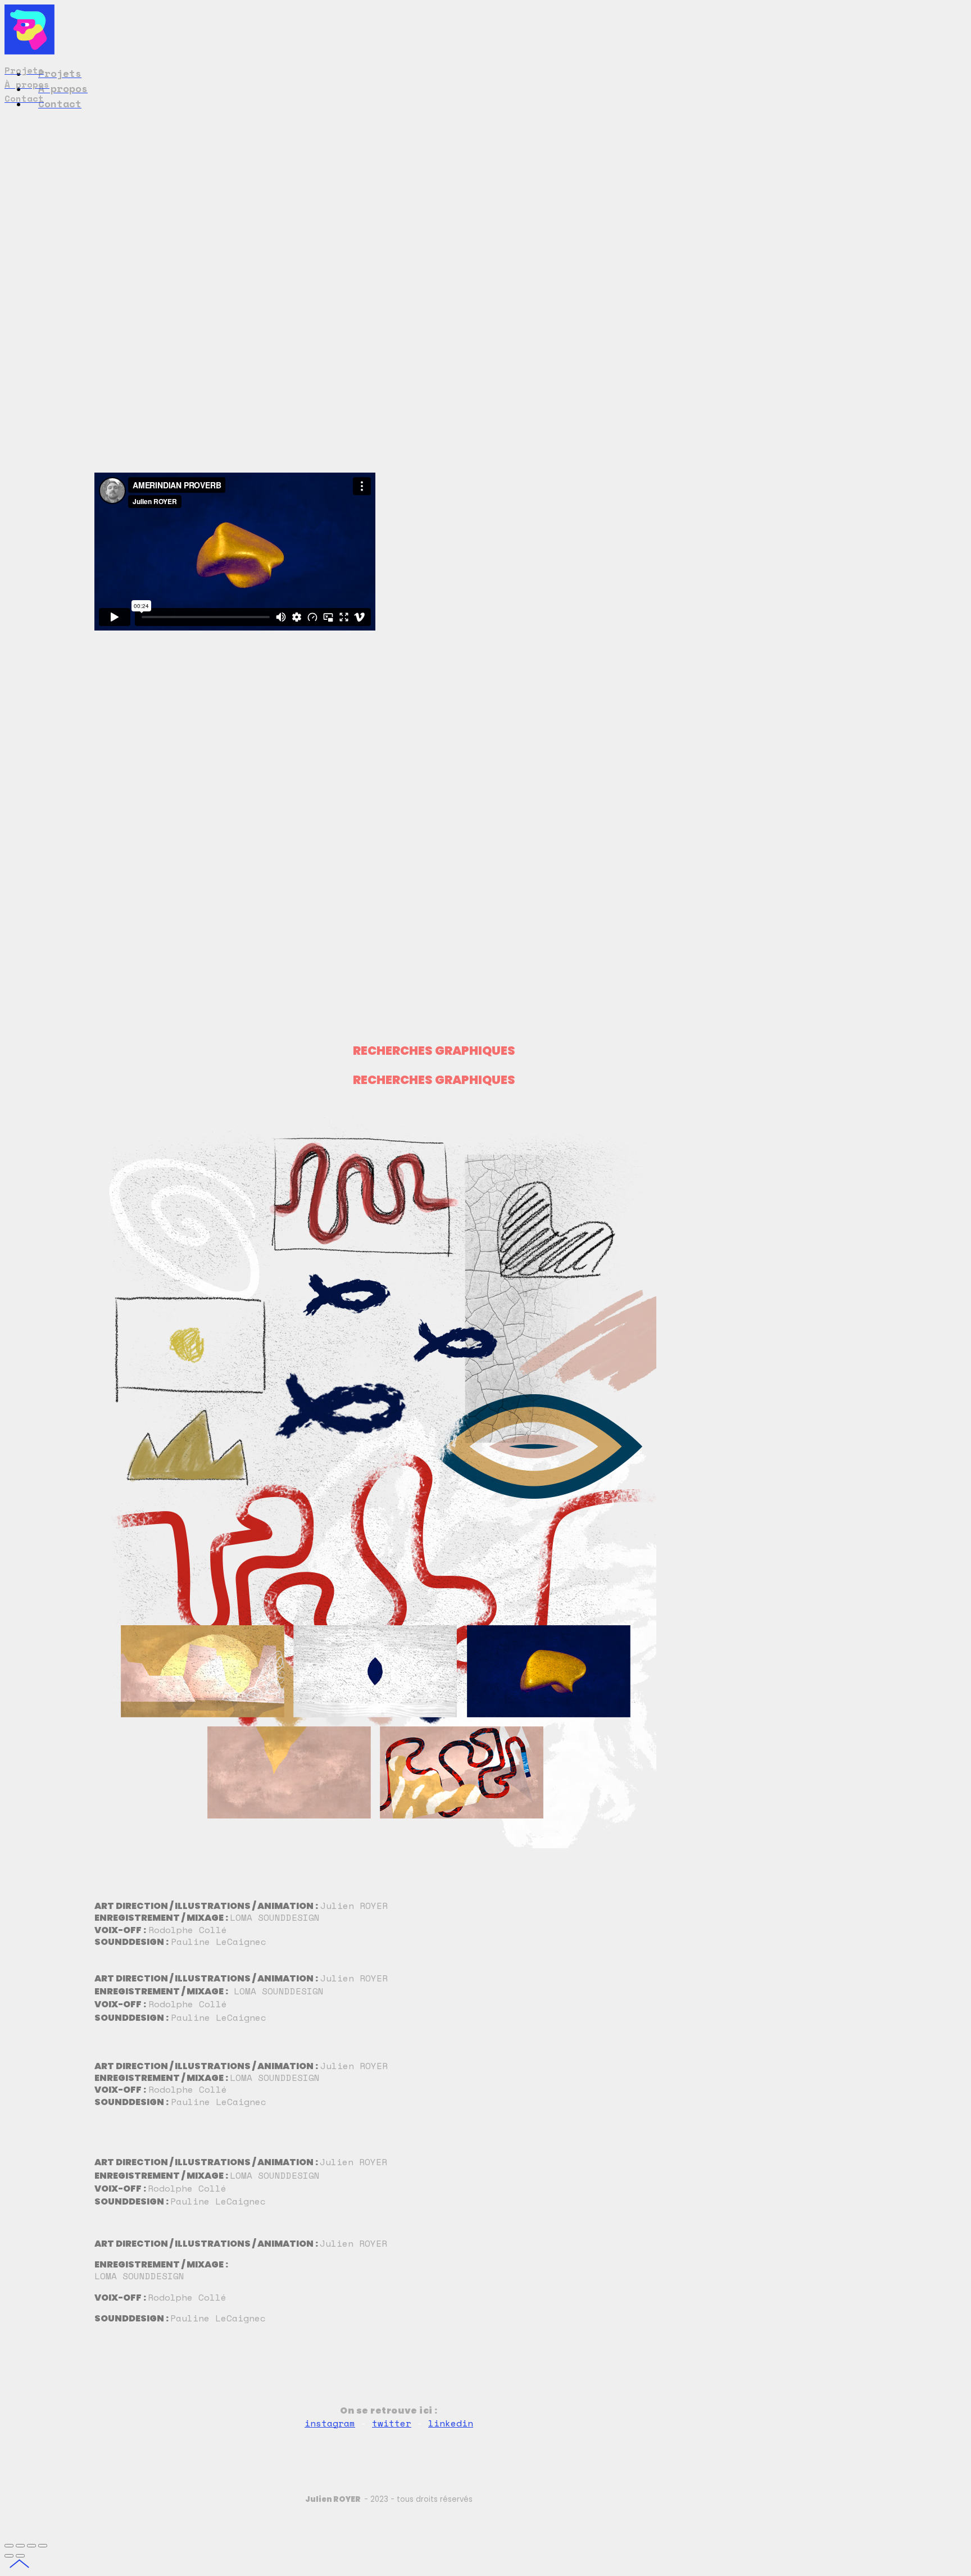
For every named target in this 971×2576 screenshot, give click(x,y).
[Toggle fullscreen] (31, 2546)
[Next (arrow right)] (20, 2556)
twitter (392, 2423)
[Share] (20, 2546)
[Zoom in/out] (43, 2546)
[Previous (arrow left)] (9, 2556)
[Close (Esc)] (9, 2546)
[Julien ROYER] (30, 51)
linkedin (451, 2423)
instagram (330, 2423)
